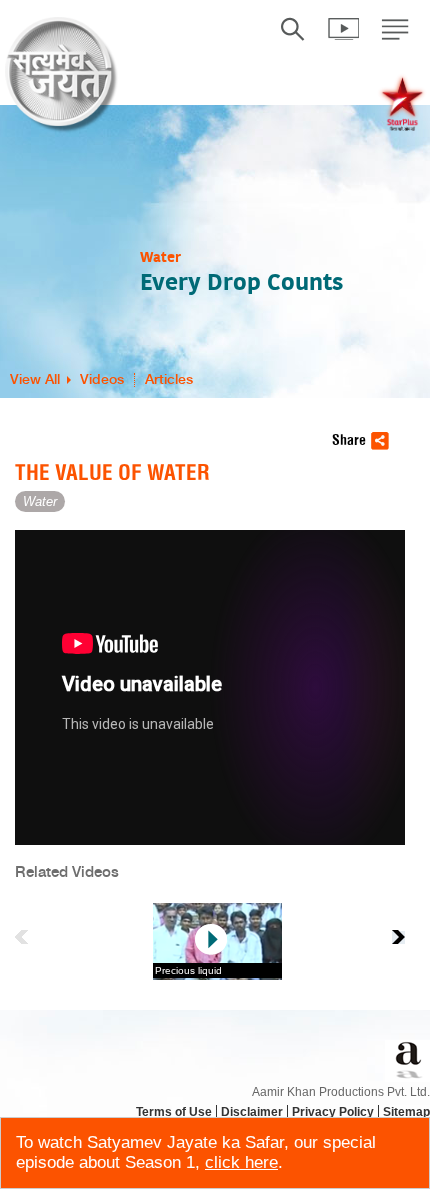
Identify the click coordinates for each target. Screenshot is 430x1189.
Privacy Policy (333, 1112)
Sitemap (406, 1112)
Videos (102, 380)
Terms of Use (174, 1112)
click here (241, 1162)
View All (35, 380)
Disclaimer (252, 1112)
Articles (169, 380)
